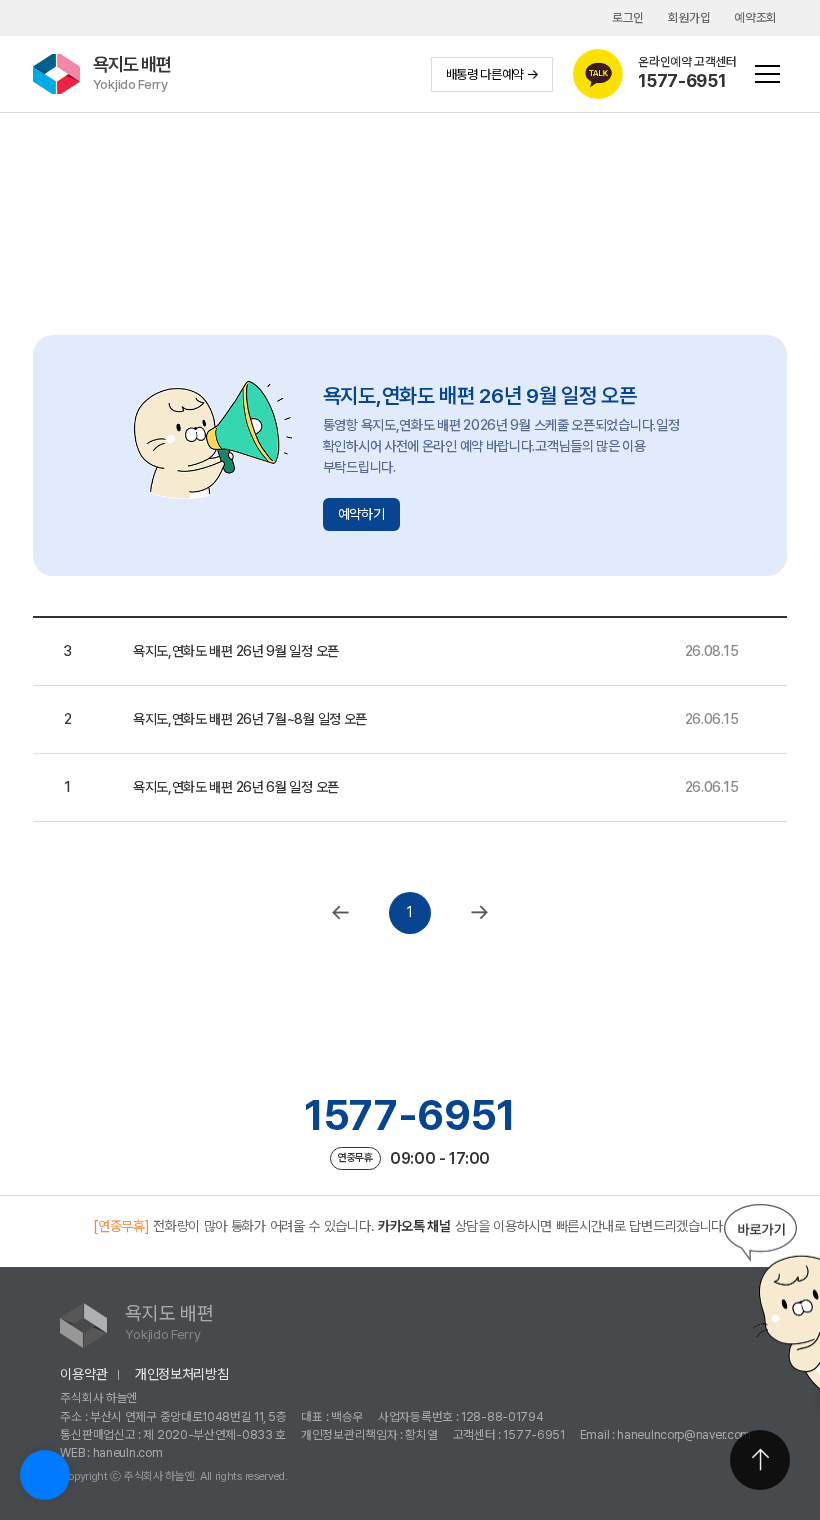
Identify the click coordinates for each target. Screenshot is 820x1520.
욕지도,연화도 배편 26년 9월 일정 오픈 (236, 651)
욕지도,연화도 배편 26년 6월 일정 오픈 (236, 787)
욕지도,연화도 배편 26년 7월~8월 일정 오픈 (250, 719)
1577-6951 (410, 1115)
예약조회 (755, 17)
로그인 (628, 17)
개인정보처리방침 (182, 1374)
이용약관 (83, 1374)
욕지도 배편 (132, 72)
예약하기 (361, 514)
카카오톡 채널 (414, 1226)
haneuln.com (128, 1452)
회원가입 (689, 17)
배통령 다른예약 (485, 74)
